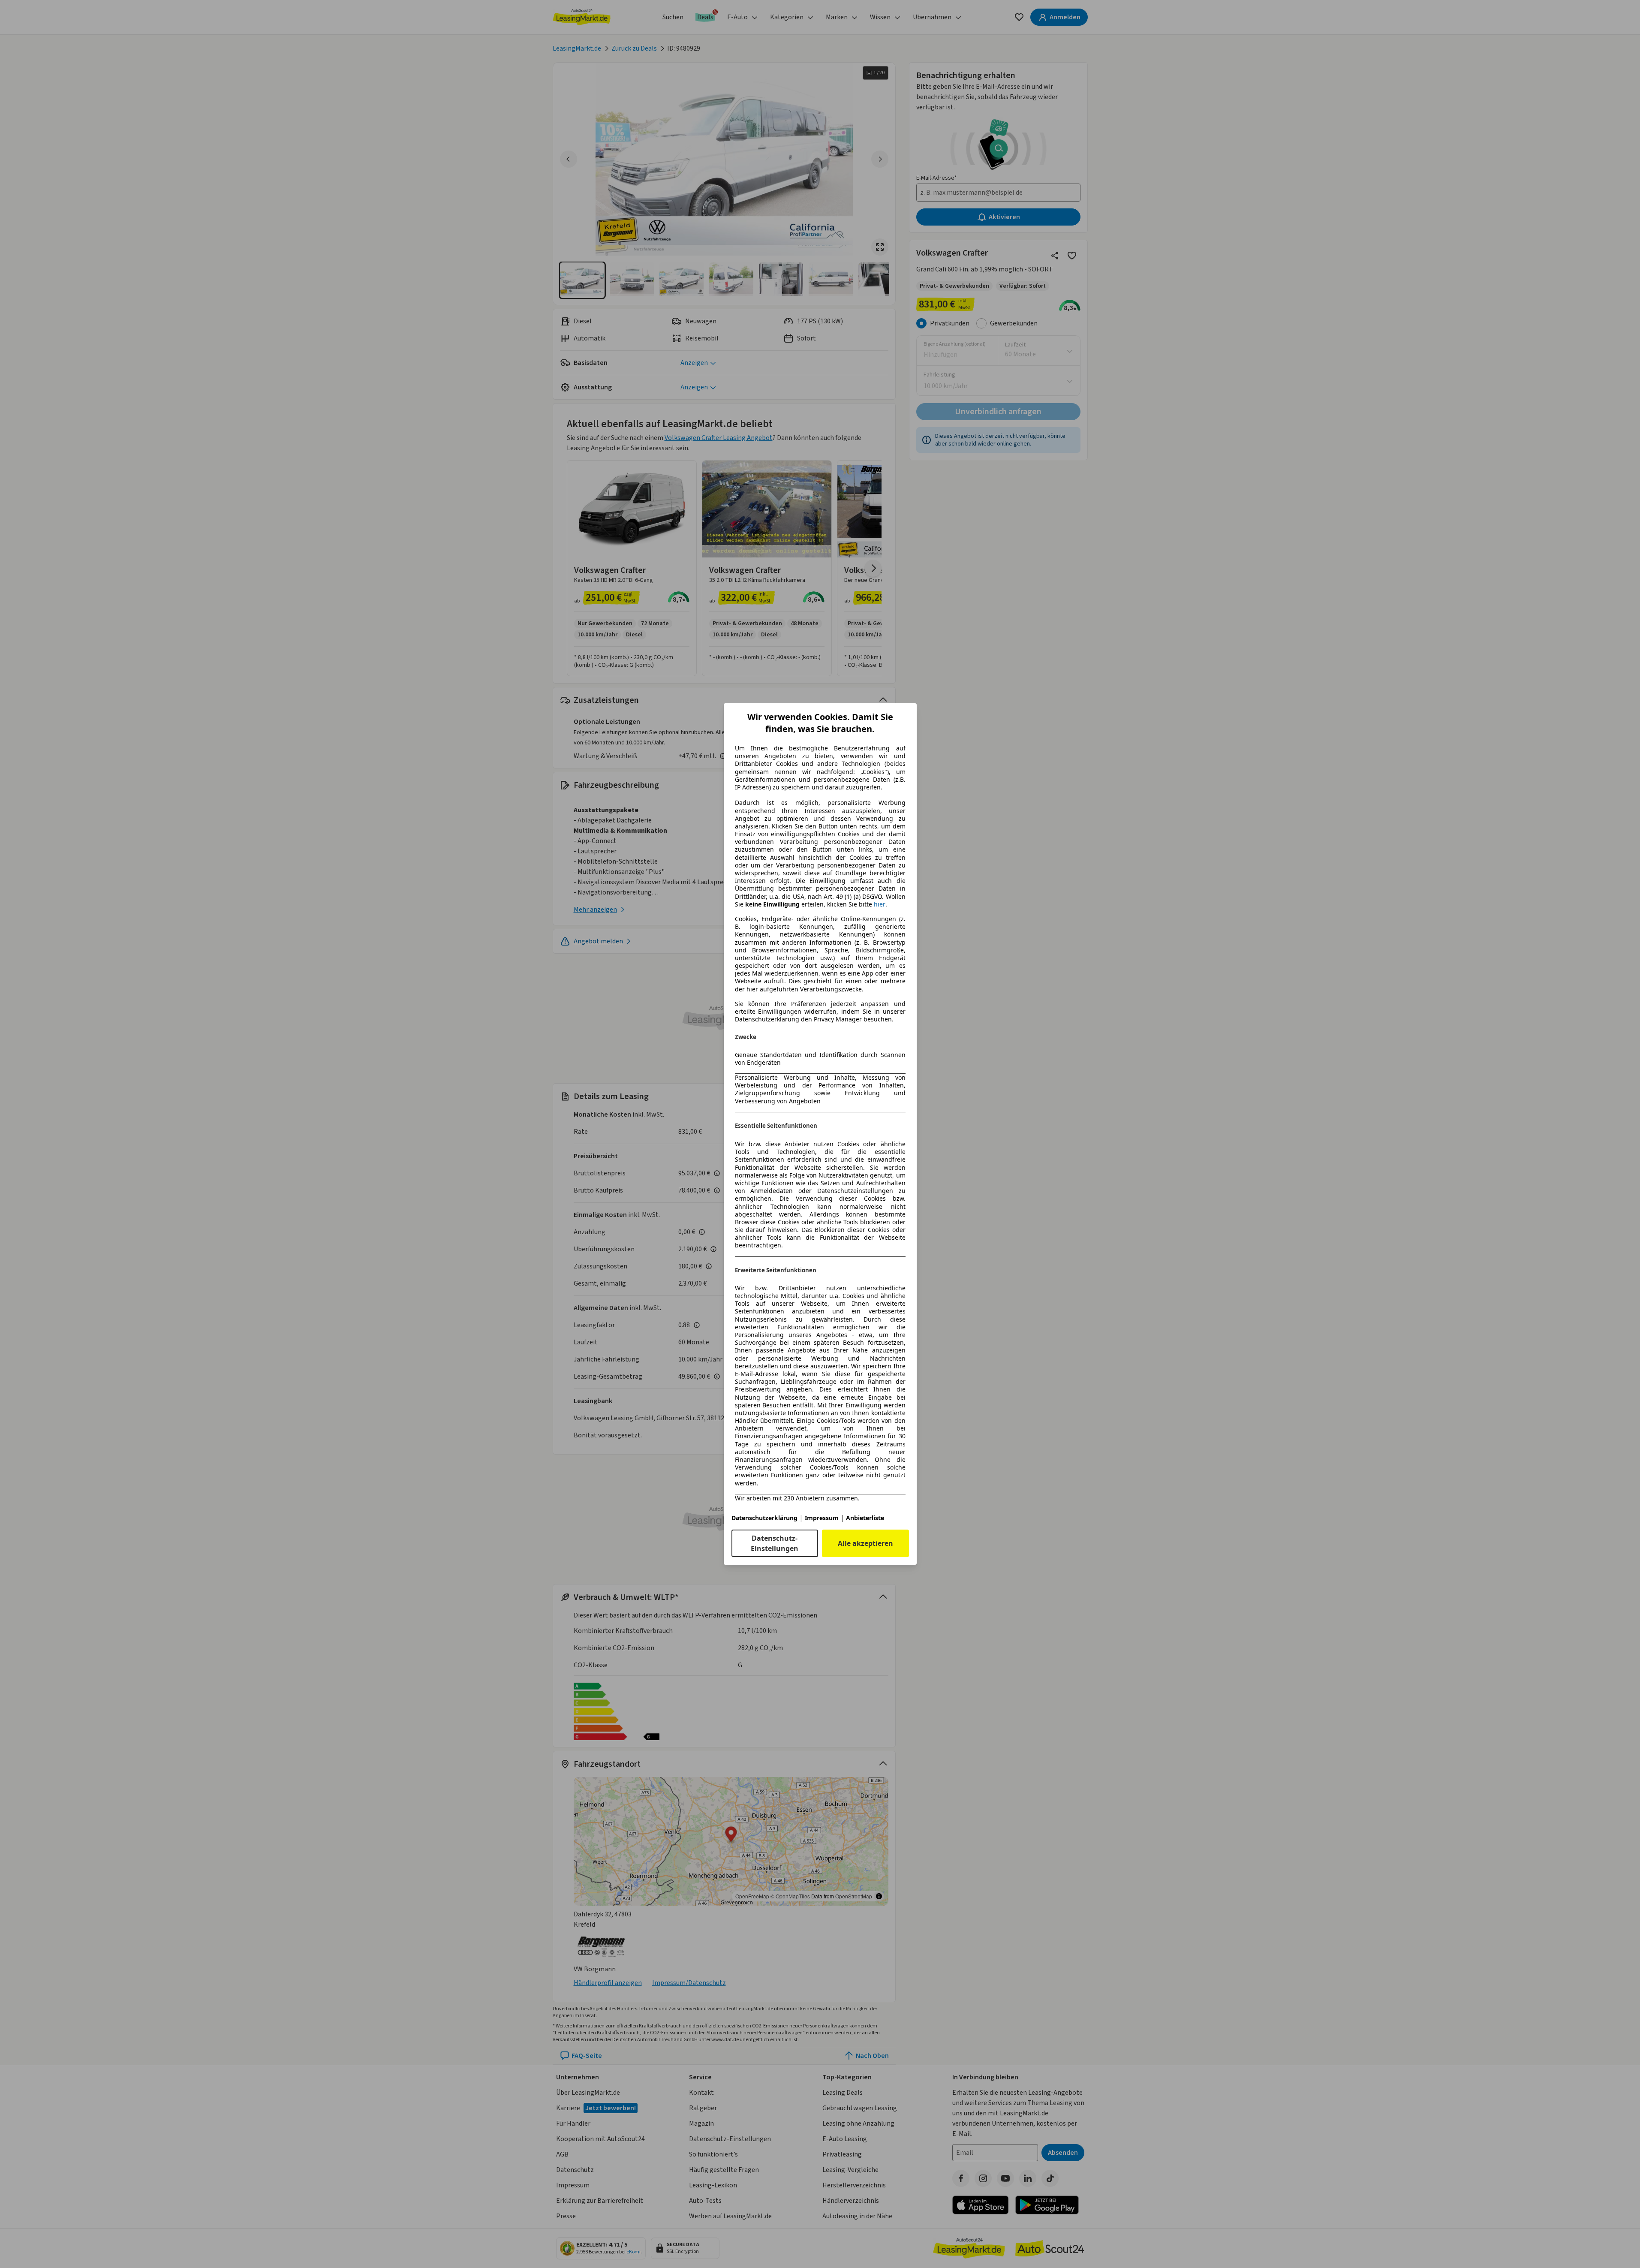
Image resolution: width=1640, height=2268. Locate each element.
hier (880, 904)
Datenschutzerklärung (764, 1518)
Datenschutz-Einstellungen (775, 1543)
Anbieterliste (865, 1518)
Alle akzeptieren (865, 1543)
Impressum (822, 1518)
